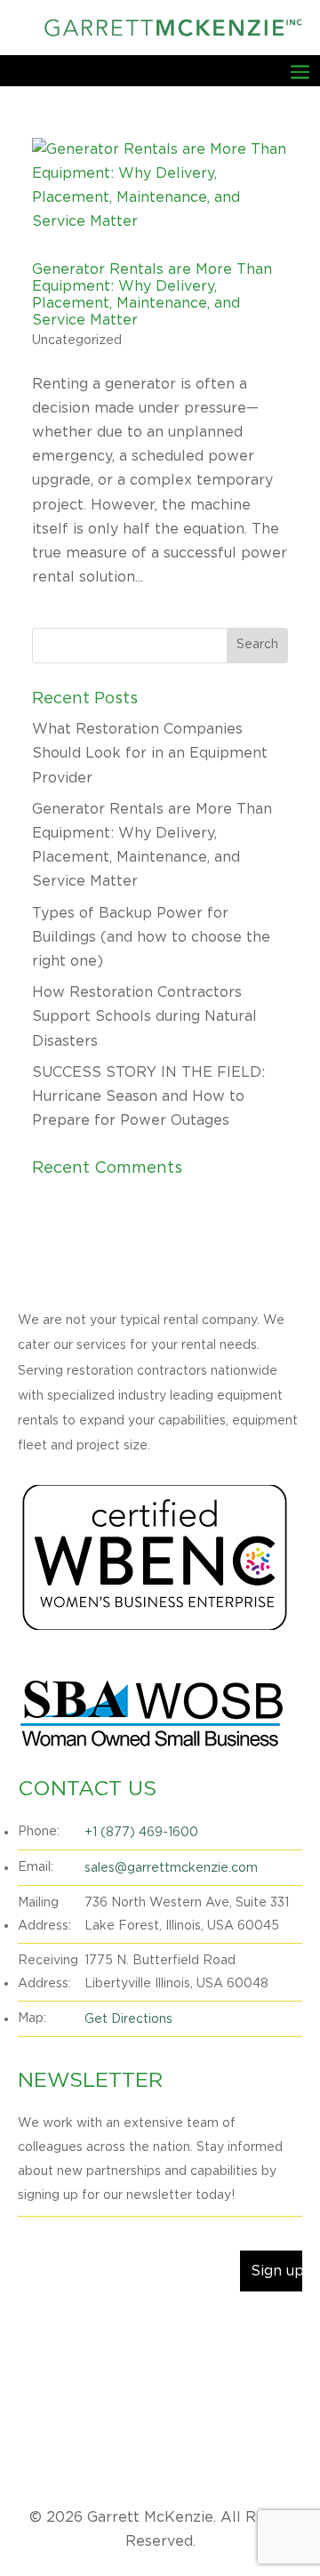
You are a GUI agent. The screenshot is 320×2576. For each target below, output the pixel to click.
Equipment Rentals (160, 2412)
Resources (210, 2466)
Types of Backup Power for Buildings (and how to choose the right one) (151, 937)
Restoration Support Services (121, 2439)
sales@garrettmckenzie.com (171, 1868)
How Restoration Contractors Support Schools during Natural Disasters (144, 1016)
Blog (241, 2439)
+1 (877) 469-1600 (141, 1833)
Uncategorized (77, 341)
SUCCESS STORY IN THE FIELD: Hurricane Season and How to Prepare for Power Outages (148, 1096)
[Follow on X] (68, 2333)
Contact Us (128, 2466)
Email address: (71, 2233)
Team (288, 2439)
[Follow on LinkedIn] (103, 2333)
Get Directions (128, 2019)
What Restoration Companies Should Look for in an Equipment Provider (150, 753)
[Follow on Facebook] (32, 2333)
